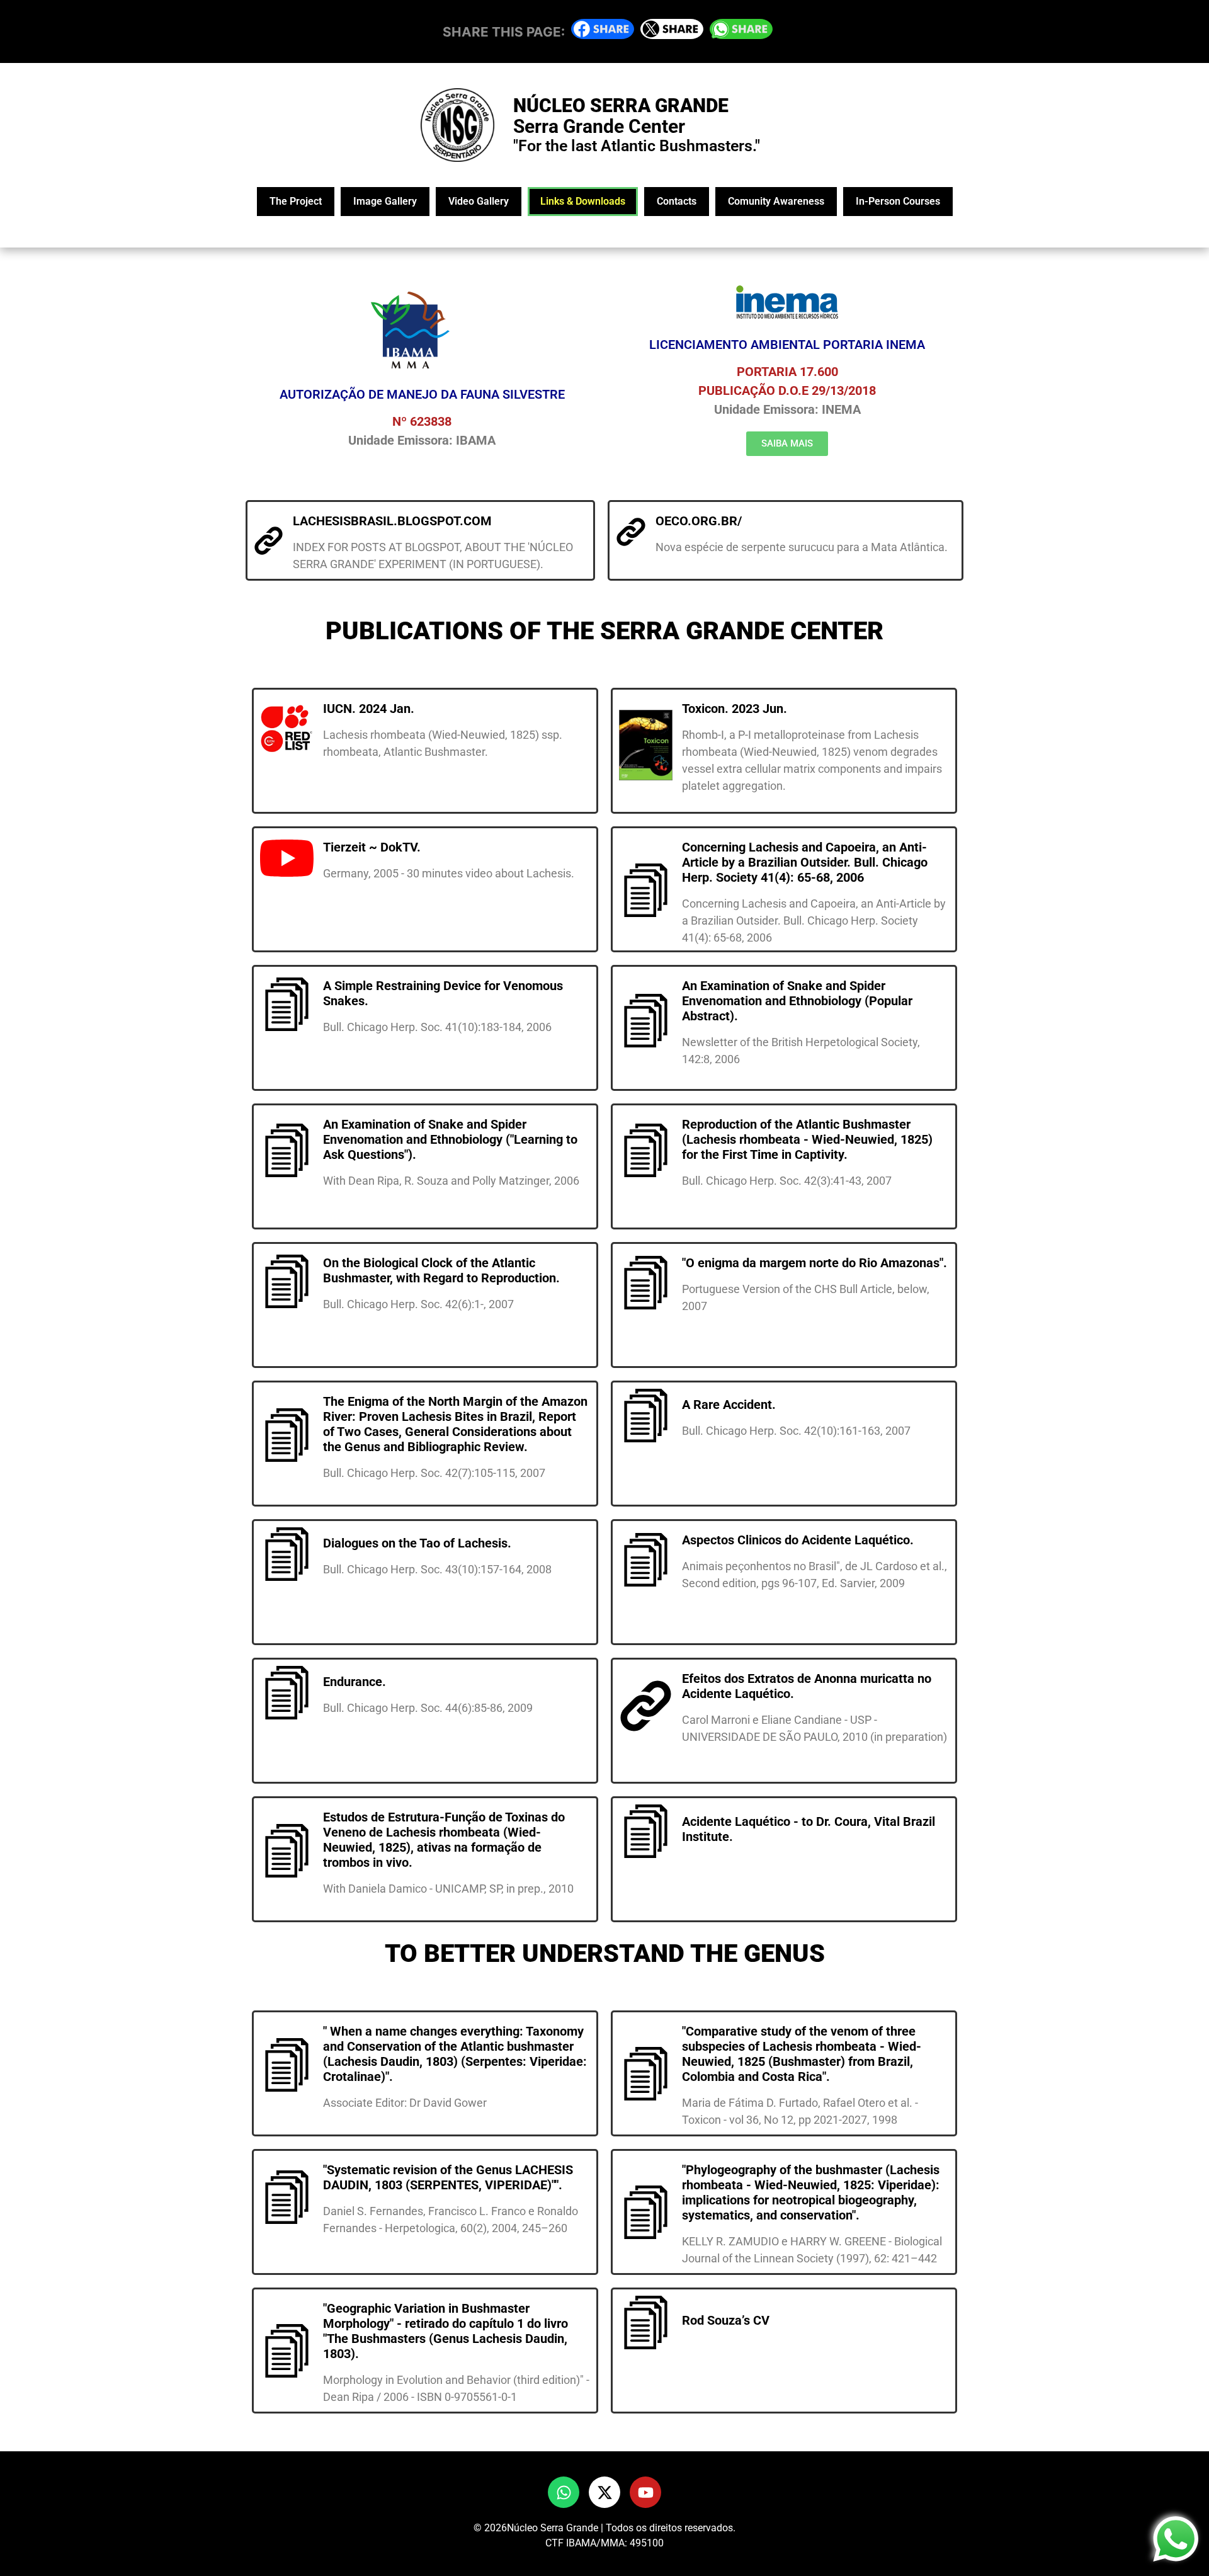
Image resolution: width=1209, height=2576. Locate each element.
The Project (296, 201)
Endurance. (355, 1682)
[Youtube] (645, 2492)
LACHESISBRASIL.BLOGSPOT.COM (392, 521)
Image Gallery (385, 201)
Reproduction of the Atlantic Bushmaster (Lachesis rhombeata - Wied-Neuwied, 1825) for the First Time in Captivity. (807, 1139)
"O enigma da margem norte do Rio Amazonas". (815, 1263)
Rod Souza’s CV (726, 2320)
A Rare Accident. (729, 1405)
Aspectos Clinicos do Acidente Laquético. (798, 1540)
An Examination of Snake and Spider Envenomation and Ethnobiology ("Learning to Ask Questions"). (450, 1139)
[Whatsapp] (564, 2492)
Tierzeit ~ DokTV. (372, 847)
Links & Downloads (583, 201)
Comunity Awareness (776, 201)
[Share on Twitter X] (672, 34)
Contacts (677, 201)
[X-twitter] (604, 2492)
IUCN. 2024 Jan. (369, 709)
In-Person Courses (898, 201)
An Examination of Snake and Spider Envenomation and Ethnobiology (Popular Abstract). (797, 1001)
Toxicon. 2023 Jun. (735, 709)
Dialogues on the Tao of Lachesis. (417, 1543)
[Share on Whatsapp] (741, 34)
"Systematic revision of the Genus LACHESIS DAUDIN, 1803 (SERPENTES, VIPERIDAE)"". (448, 2177)
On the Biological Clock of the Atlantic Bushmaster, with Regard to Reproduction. (441, 1270)
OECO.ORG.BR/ (699, 521)
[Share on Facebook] (603, 34)
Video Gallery (479, 201)
